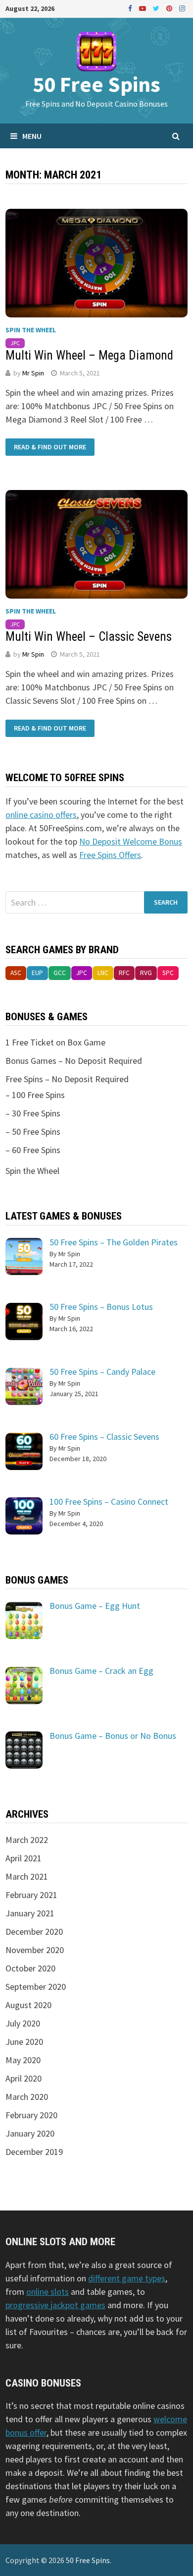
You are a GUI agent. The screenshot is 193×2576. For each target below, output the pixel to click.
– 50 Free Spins (33, 1132)
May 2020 (23, 2060)
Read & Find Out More (50, 447)
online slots (48, 2292)
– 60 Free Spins (33, 1150)
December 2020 (34, 1932)
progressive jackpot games (55, 2305)
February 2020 (31, 2115)
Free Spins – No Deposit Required (67, 1079)
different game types (127, 2278)
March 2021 (27, 1876)
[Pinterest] (170, 8)
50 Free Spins (96, 84)
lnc (103, 973)
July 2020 (23, 2023)
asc (16, 973)
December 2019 (34, 2152)
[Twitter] (157, 8)
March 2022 (27, 1840)
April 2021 (24, 1858)
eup (37, 973)
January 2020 (30, 2133)
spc (168, 973)
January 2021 (30, 1913)
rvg (146, 973)
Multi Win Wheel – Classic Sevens (89, 637)
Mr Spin (33, 373)
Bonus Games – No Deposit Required (74, 1061)
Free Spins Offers (110, 855)
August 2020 (28, 2005)
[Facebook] (131, 8)
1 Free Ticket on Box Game (55, 1042)
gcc (60, 973)
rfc (124, 973)
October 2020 (30, 1968)
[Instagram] (182, 8)
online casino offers (41, 815)
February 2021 (31, 1895)
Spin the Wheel (31, 330)
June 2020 (24, 2042)
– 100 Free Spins (35, 1095)
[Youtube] (144, 8)
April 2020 (24, 2078)
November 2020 (35, 1950)
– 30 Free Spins (33, 1113)
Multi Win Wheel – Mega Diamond (89, 355)
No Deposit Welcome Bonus (131, 841)
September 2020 (36, 1987)
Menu (32, 136)
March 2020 (27, 2097)
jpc (15, 343)
